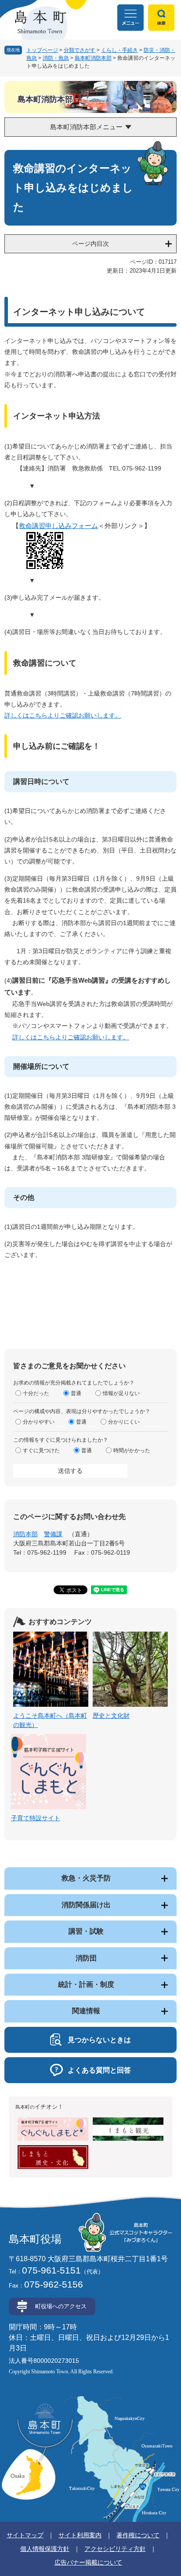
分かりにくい (124, 1422)
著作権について (138, 2535)
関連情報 (86, 2011)
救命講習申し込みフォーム (58, 526)
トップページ (42, 50)
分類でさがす (80, 50)
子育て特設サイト (36, 1818)
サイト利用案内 (80, 2535)
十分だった (36, 1393)
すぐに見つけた (41, 1450)
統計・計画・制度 (86, 1984)
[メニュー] (130, 18)
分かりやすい (39, 1422)
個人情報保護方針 (45, 2549)
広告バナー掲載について (88, 2562)
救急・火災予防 (86, 1878)
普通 (76, 1393)
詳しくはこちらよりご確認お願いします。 (63, 715)
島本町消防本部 (93, 58)
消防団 (86, 1958)
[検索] (161, 18)
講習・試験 (86, 1931)
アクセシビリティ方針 (115, 2549)
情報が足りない (121, 1393)
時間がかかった (132, 1450)
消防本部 (25, 1534)
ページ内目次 (90, 244)
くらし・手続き (119, 50)
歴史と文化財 (111, 1716)
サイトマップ (25, 2535)
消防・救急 (56, 58)
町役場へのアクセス (61, 2306)
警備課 (53, 1534)
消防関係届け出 (86, 1905)
